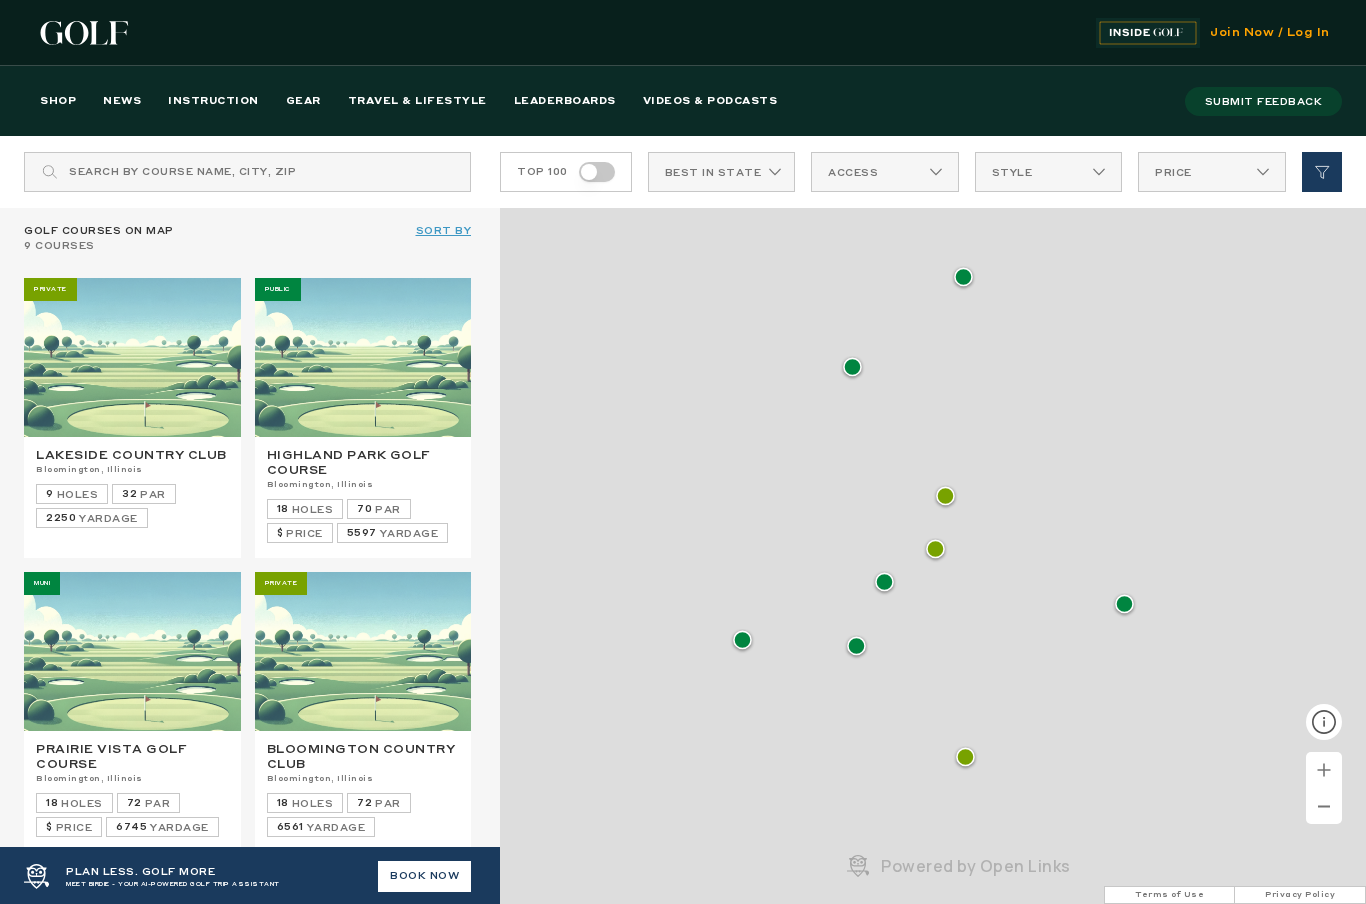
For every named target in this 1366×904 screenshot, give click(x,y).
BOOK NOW (424, 876)
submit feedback (1264, 102)
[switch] (597, 172)
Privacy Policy (1300, 895)
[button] (945, 497)
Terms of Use (1169, 895)
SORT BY (444, 231)
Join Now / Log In (1270, 33)
